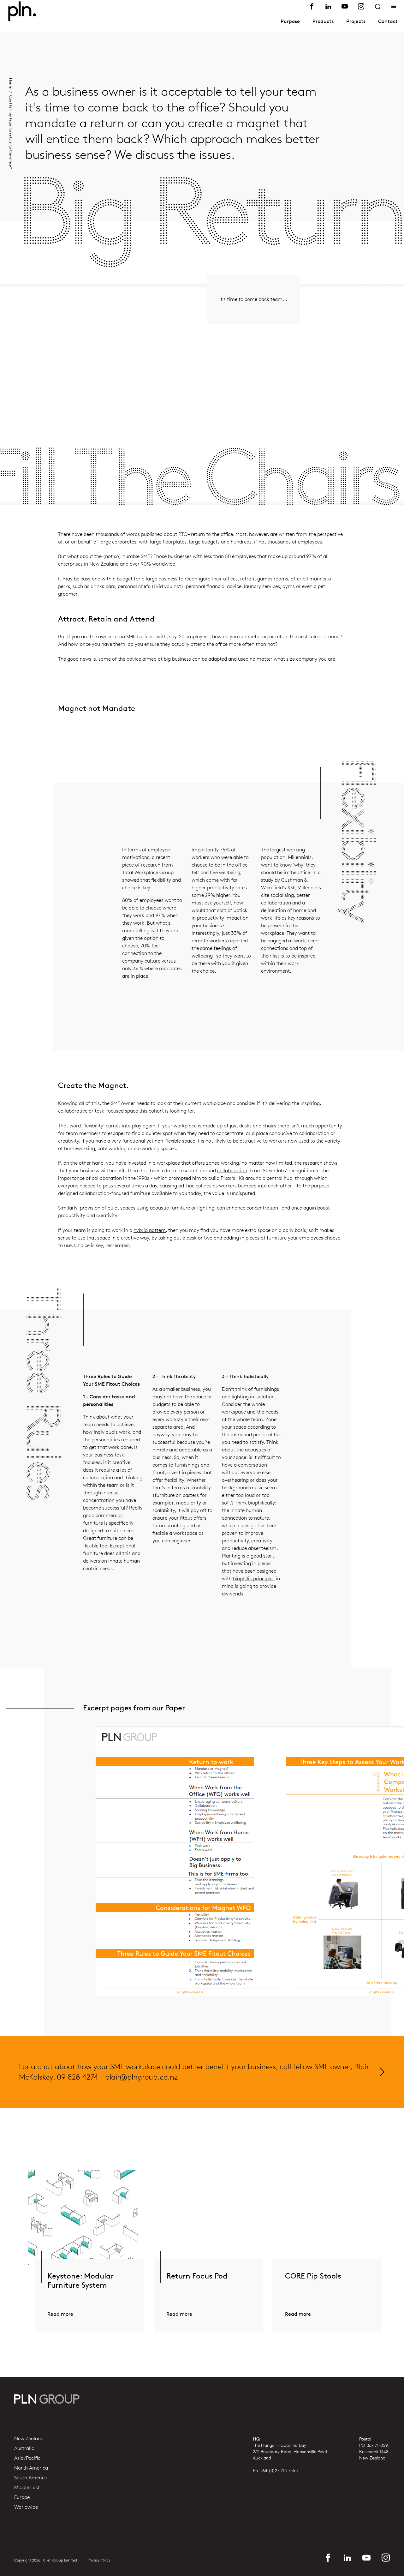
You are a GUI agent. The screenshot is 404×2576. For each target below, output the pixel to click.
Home (11, 83)
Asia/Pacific (27, 2458)
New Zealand (29, 2439)
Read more (60, 2314)
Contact (388, 21)
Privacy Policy (99, 2560)
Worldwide (26, 2507)
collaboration (232, 1171)
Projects (356, 21)
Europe (22, 2497)
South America (31, 2478)
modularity (189, 1503)
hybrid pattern (150, 1230)
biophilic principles (254, 1579)
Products (323, 21)
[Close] (394, 6)
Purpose (290, 21)
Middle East (27, 2488)
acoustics (255, 1450)
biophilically (261, 1503)
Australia (24, 2448)
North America (31, 2468)
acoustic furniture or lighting (182, 1208)
